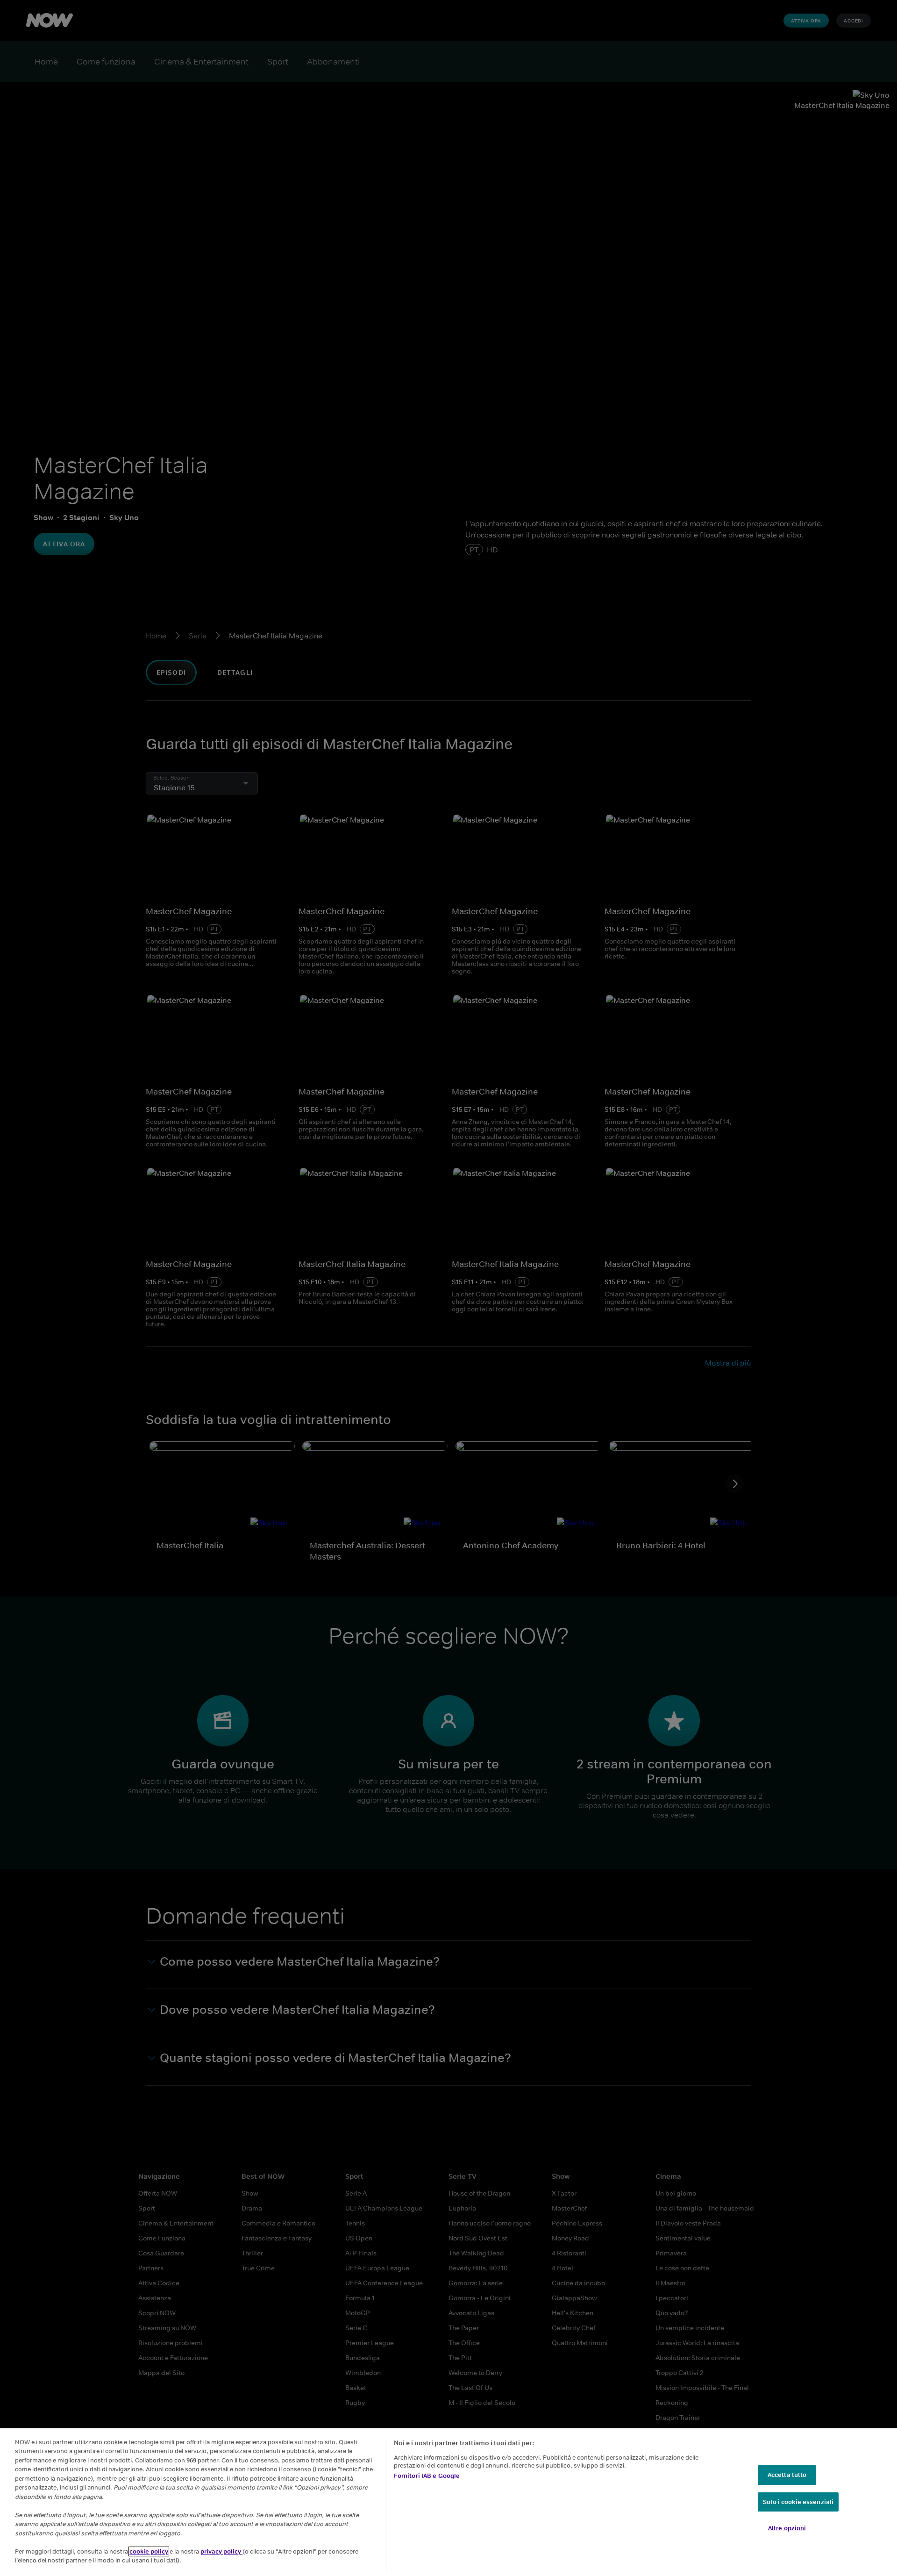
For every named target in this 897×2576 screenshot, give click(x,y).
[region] (448, 2502)
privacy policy (221, 2551)
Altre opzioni (787, 2528)
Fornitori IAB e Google (427, 2476)
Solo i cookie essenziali (798, 2502)
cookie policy (149, 2551)
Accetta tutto (787, 2475)
